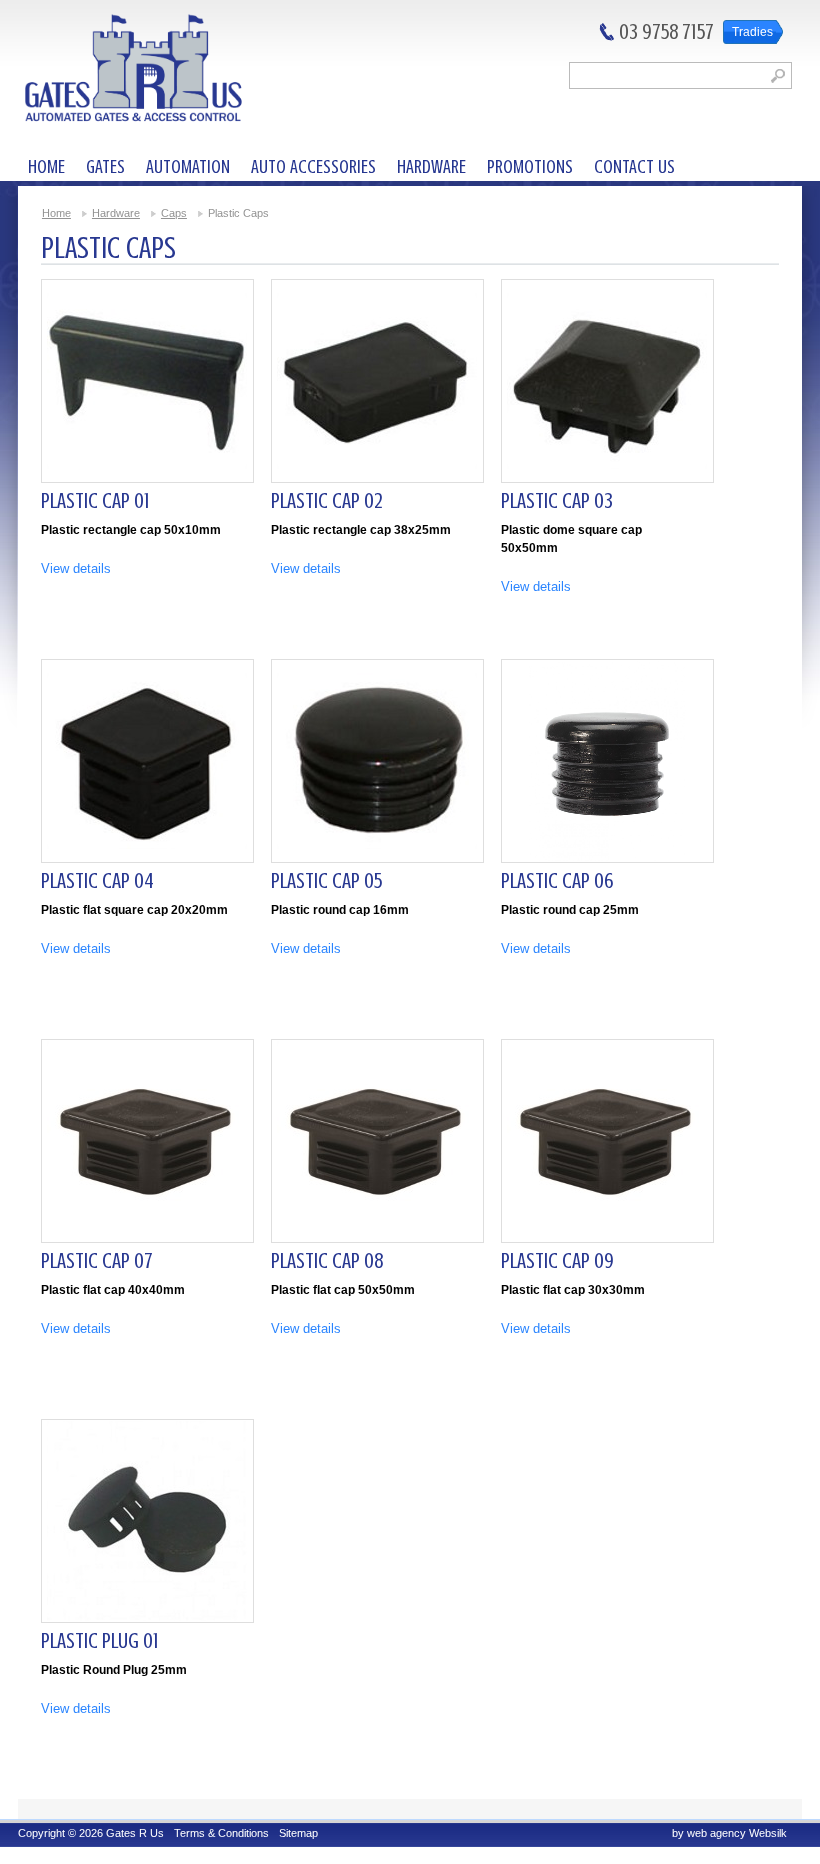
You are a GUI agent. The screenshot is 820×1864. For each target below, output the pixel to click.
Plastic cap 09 (557, 1260)
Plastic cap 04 (97, 880)
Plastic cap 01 (95, 500)
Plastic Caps (238, 213)
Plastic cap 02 (327, 500)
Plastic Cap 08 (327, 1260)
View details (76, 568)
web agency (716, 1833)
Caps (174, 213)
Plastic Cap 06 (557, 880)
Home (56, 213)
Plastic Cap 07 (97, 1260)
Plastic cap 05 (326, 880)
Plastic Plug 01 (100, 1640)
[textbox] (680, 75)
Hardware (116, 213)
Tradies (752, 32)
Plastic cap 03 (557, 500)
